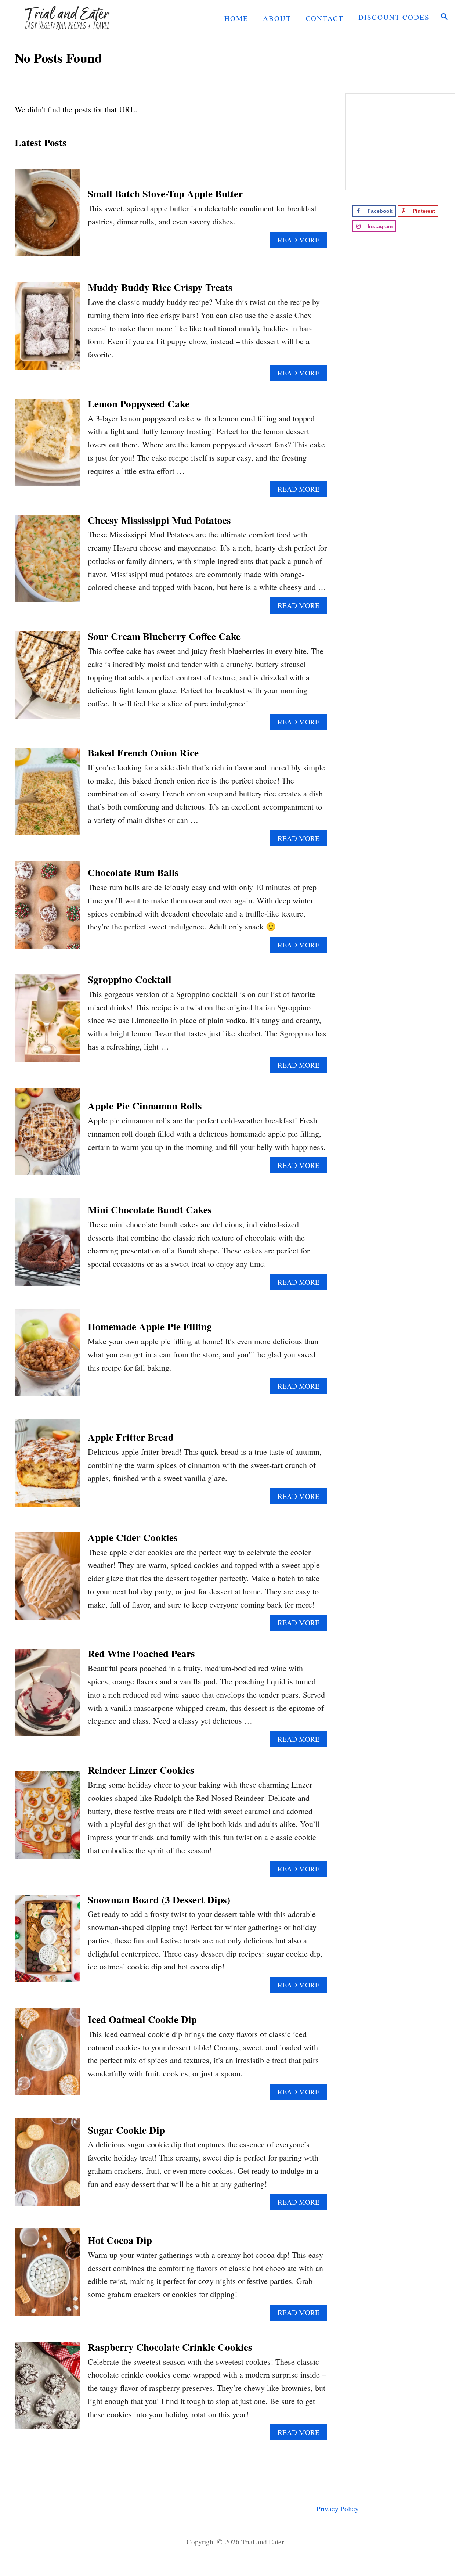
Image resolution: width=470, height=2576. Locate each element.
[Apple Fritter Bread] (48, 1467)
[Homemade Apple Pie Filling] (48, 1357)
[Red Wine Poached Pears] (48, 1697)
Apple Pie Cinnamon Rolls (145, 1106)
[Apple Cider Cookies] (48, 1580)
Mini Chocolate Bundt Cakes (150, 1210)
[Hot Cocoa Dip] (48, 2276)
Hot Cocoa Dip (120, 2240)
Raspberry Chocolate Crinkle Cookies (170, 2347)
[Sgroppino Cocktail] (48, 1022)
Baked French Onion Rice (143, 753)
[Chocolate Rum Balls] (48, 909)
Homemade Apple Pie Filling (150, 1326)
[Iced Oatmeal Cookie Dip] (48, 2056)
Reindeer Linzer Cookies (141, 1770)
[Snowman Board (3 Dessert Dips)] (48, 1942)
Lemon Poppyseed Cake (139, 404)
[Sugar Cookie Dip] (48, 2166)
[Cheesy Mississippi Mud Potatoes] (48, 563)
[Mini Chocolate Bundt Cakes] (48, 1246)
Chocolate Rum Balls (133, 872)
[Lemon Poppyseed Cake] (48, 447)
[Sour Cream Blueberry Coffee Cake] (48, 679)
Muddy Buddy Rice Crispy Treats (160, 287)
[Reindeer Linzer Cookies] (48, 1819)
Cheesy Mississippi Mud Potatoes (159, 520)
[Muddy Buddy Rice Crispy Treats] (48, 330)
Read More (301, 241)
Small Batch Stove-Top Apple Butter (165, 193)
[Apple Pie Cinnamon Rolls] (48, 1136)
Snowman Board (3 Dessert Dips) (159, 1899)
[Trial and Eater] (81, 17)
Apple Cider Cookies (133, 1537)
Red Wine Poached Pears (141, 1653)
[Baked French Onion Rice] (48, 796)
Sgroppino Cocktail (130, 979)
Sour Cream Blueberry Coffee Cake (164, 636)
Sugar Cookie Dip (126, 2130)
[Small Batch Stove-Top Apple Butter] (48, 217)
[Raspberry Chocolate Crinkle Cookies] (48, 2390)
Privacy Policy (338, 2509)
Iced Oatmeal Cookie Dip (142, 2019)
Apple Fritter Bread (131, 1437)
